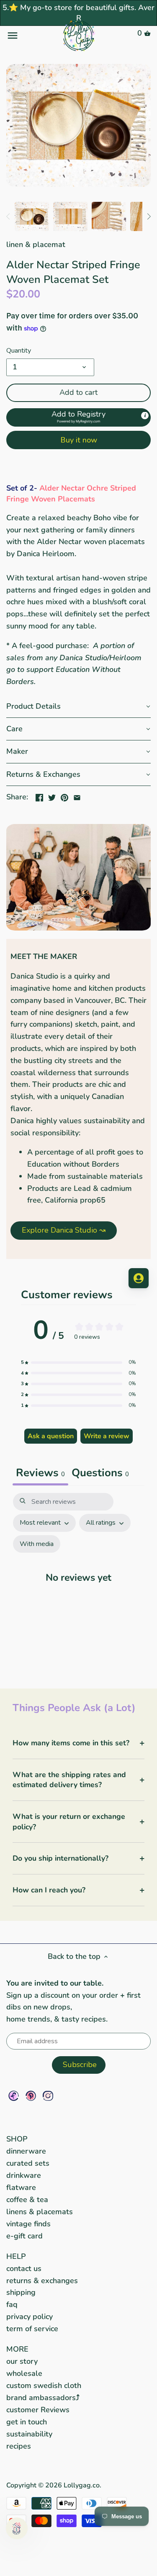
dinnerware (26, 2151)
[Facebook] (14, 2096)
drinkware (24, 2175)
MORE (17, 2349)
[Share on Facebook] (39, 796)
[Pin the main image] (64, 796)
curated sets (28, 2163)
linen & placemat (36, 244)
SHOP (17, 2139)
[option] (32, 216)
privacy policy (30, 2317)
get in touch (27, 2422)
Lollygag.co (82, 2485)
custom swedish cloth (44, 2385)
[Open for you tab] (139, 1278)
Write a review (107, 1436)
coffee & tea (27, 2200)
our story (22, 2361)
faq (12, 2304)
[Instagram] (48, 2096)
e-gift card (24, 2236)
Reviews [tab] (40, 1473)
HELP (16, 2256)
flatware (21, 2187)
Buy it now (79, 440)
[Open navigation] (30, 36)
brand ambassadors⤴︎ (43, 2398)
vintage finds (28, 2224)
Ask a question (51, 1436)
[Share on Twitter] (52, 796)
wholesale (24, 2373)
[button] (78, 417)
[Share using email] (77, 796)
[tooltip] (145, 415)
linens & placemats (40, 2212)
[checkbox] (37, 1544)
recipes (19, 2446)
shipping (21, 2292)
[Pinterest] (31, 2096)
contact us (24, 2268)
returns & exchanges (42, 2281)
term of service (32, 2329)
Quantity (19, 351)
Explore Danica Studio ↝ (64, 1230)
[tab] (100, 1474)
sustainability (29, 2434)
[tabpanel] (78, 1582)
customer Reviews (38, 2410)
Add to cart (78, 392)
